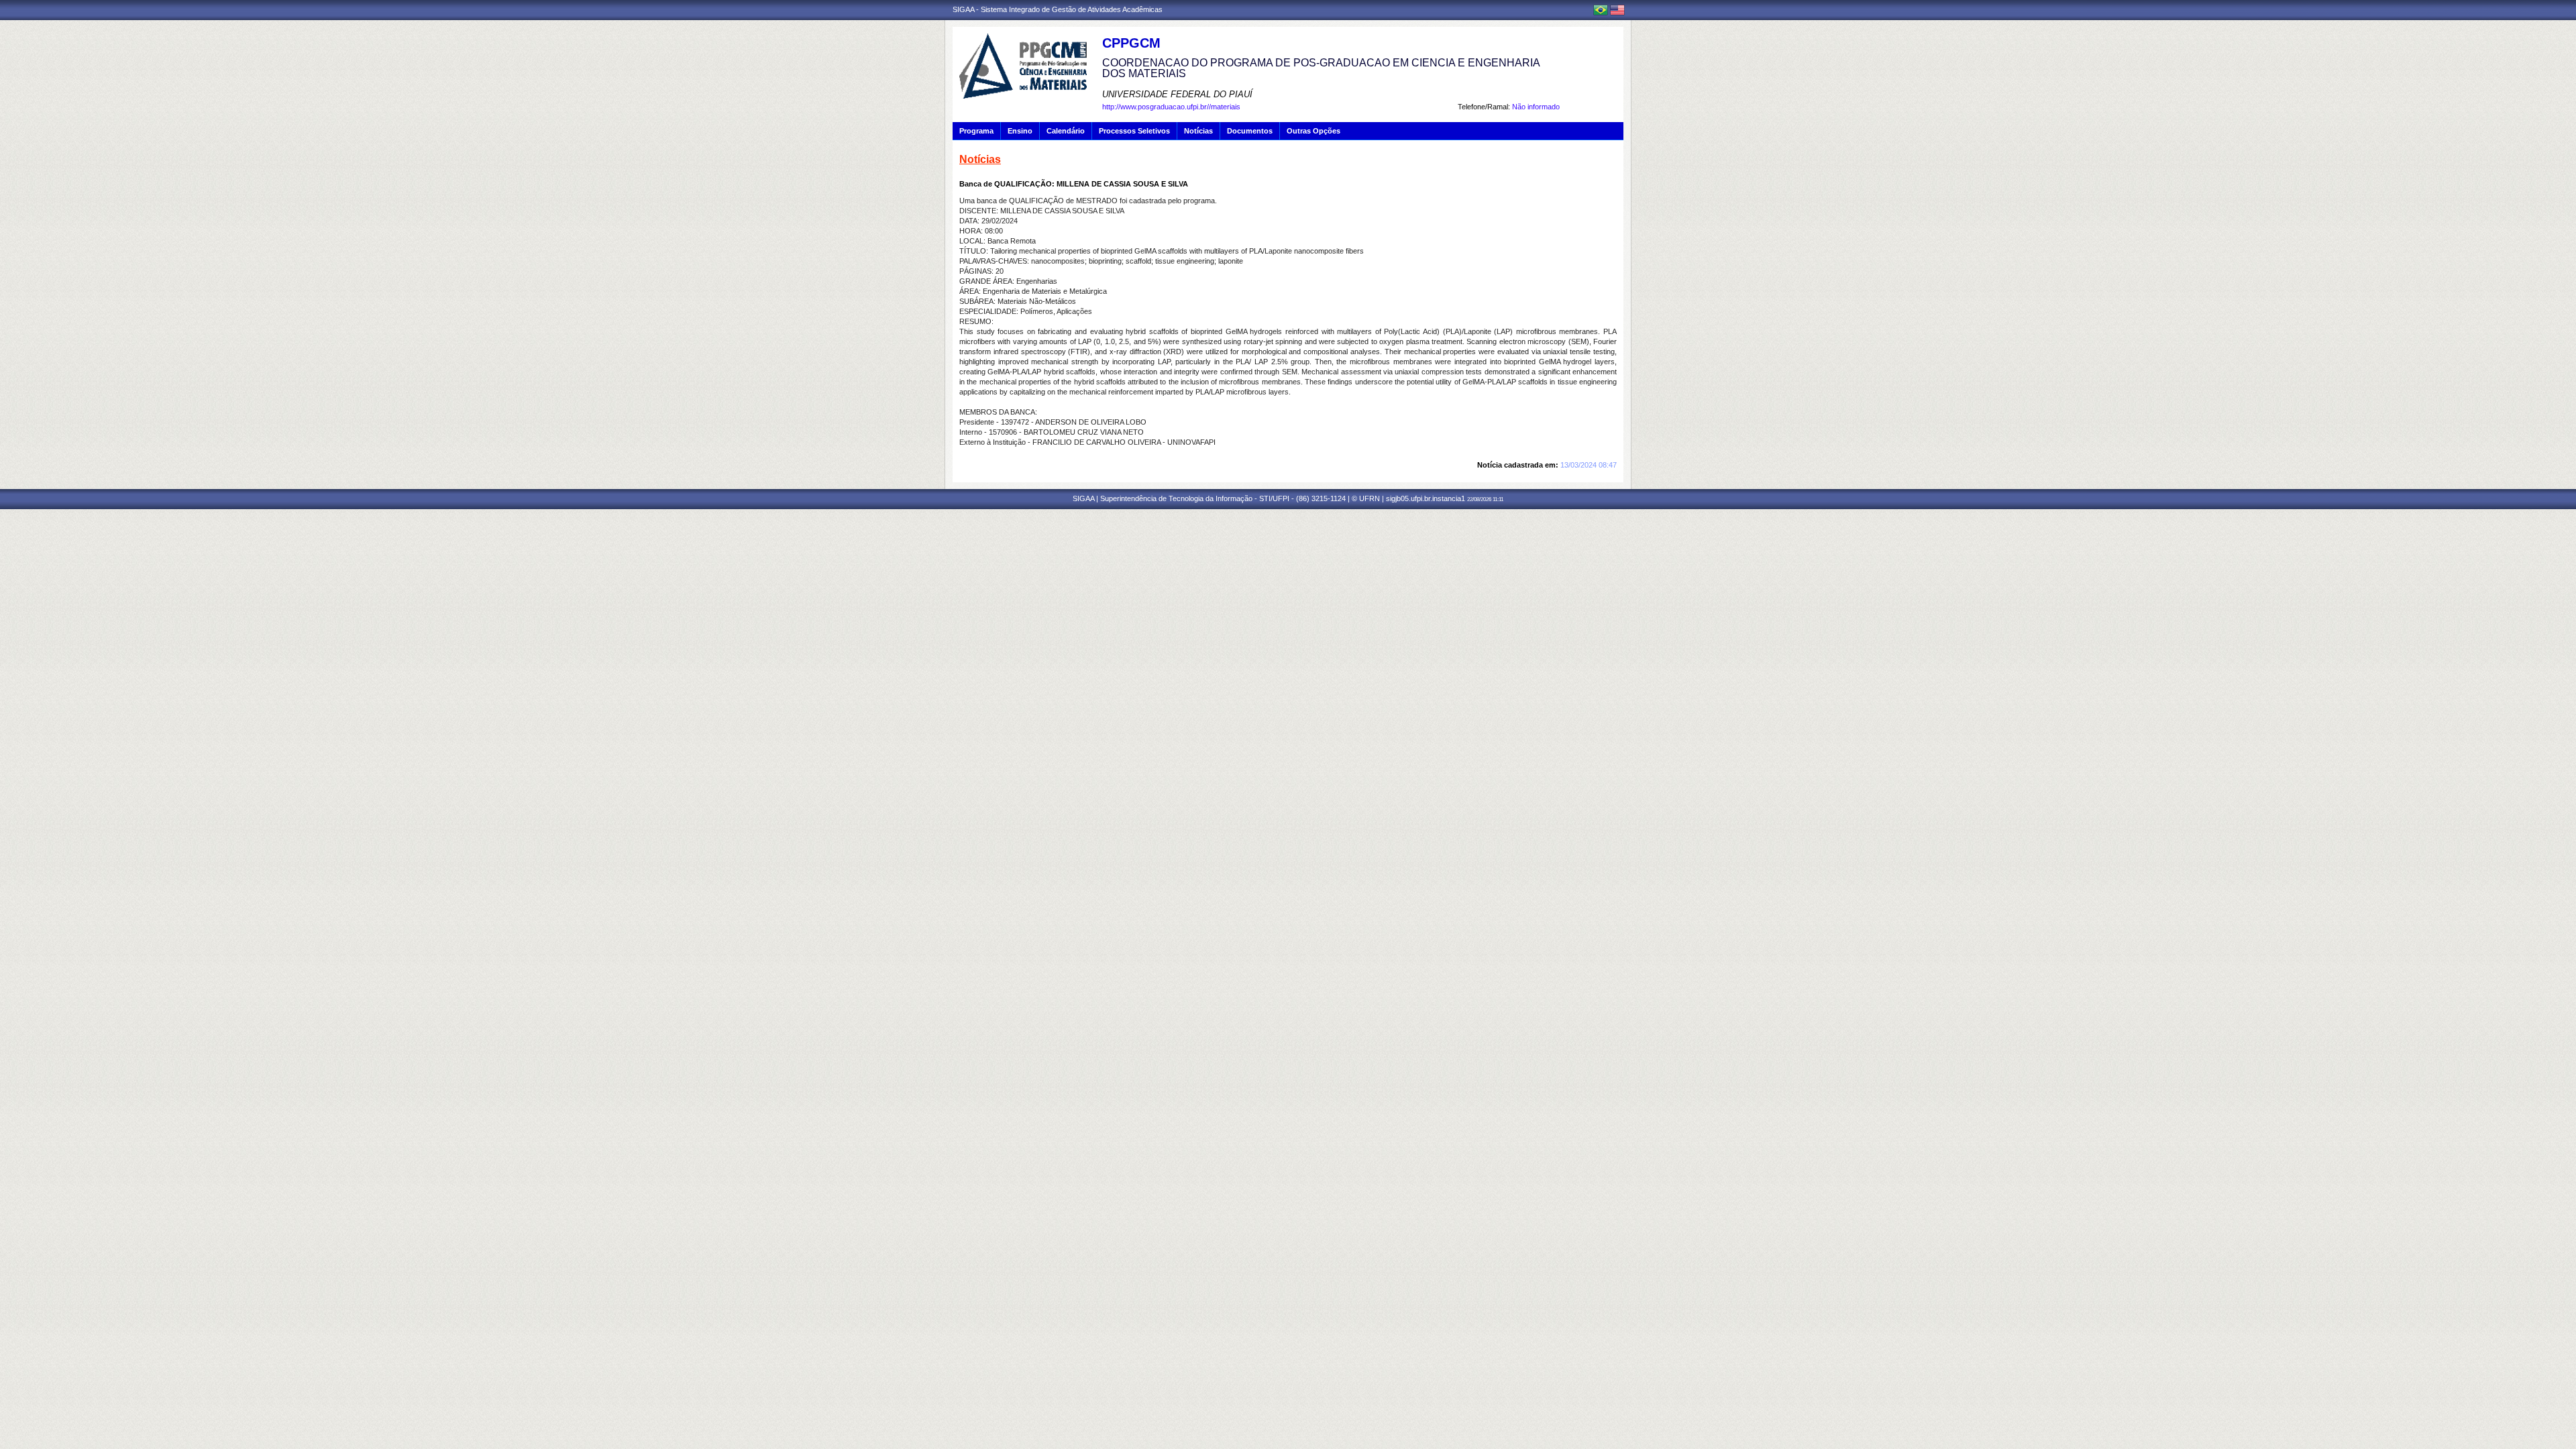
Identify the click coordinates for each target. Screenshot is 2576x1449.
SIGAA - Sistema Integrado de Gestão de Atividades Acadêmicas (1058, 9)
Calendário (1066, 131)
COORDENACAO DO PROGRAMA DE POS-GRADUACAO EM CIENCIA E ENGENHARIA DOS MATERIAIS (1321, 68)
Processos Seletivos (1134, 131)
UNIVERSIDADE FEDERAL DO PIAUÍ (1177, 94)
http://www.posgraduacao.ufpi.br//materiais (1171, 107)
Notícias (1198, 131)
